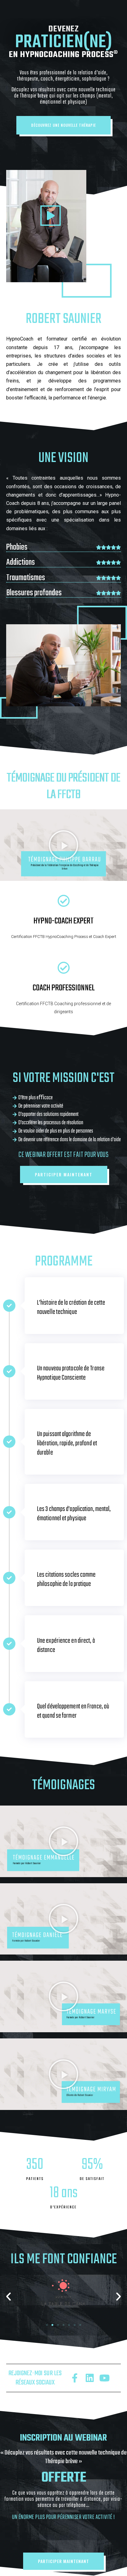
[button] (63, 125)
